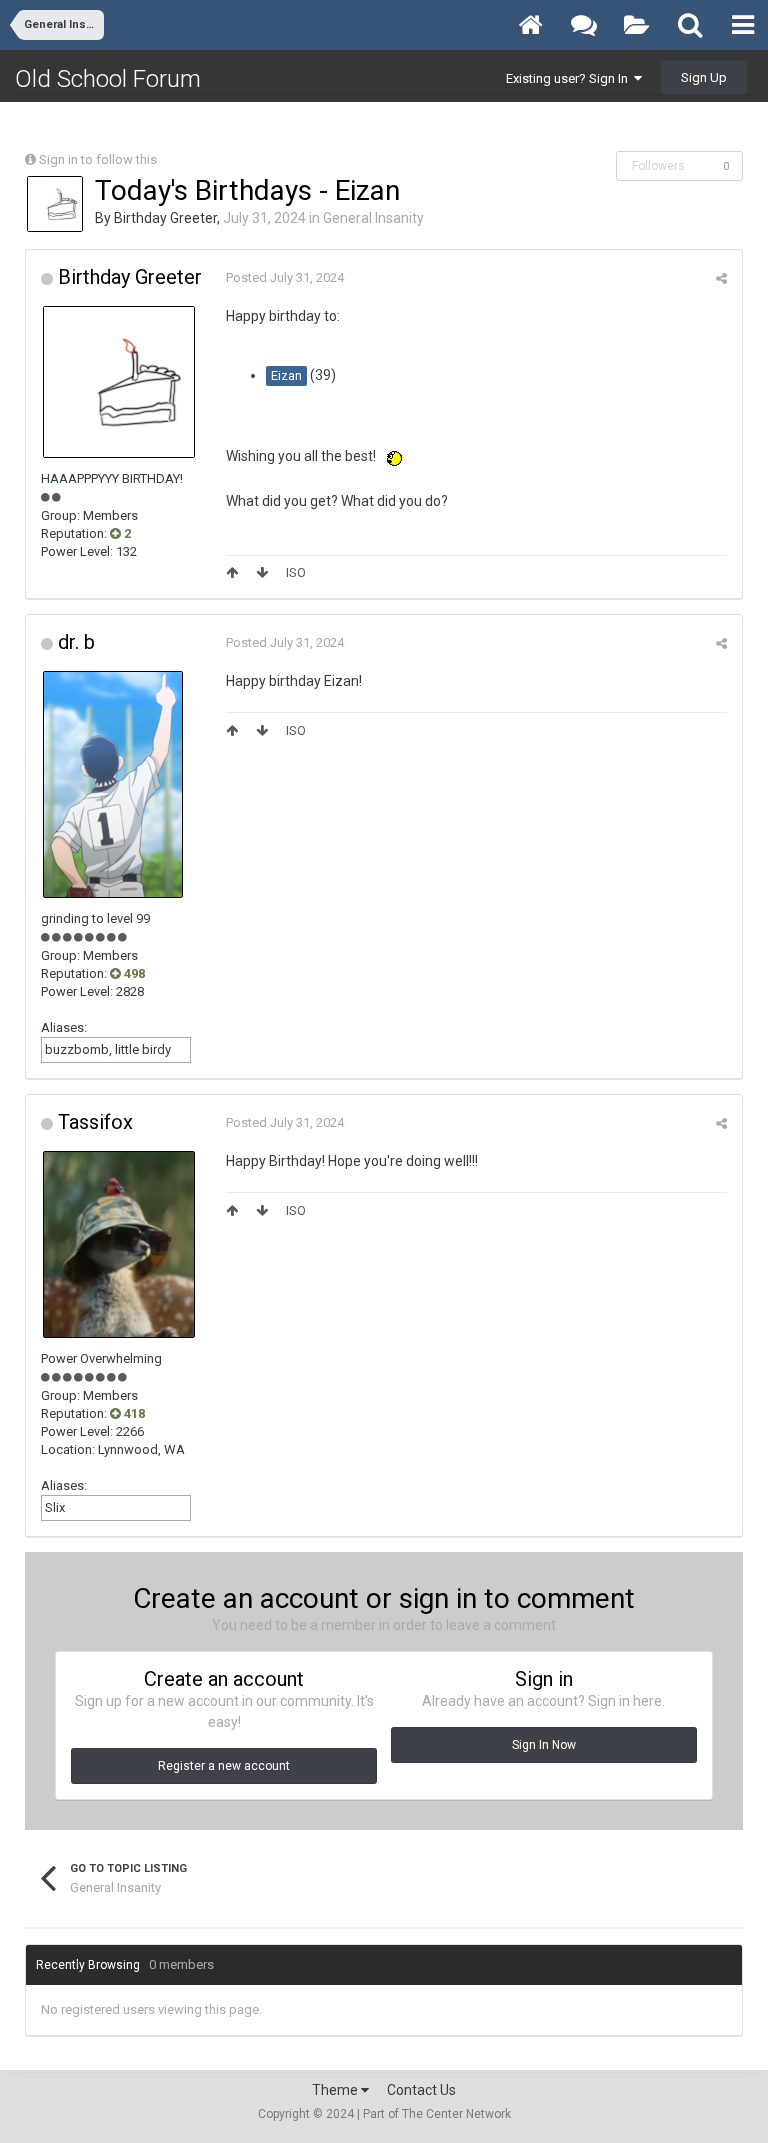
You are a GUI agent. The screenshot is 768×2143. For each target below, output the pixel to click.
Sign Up (704, 77)
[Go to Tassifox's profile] (119, 1244)
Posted (285, 277)
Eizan (286, 375)
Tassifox (95, 1122)
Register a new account (224, 1766)
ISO (296, 572)
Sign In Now (544, 1745)
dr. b (76, 642)
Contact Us (421, 2090)
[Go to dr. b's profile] (113, 784)
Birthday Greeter (165, 218)
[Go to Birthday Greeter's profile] (55, 204)
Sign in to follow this (98, 159)
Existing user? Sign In (570, 78)
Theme (336, 2090)
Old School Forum (108, 79)
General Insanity (373, 218)
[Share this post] (721, 278)
